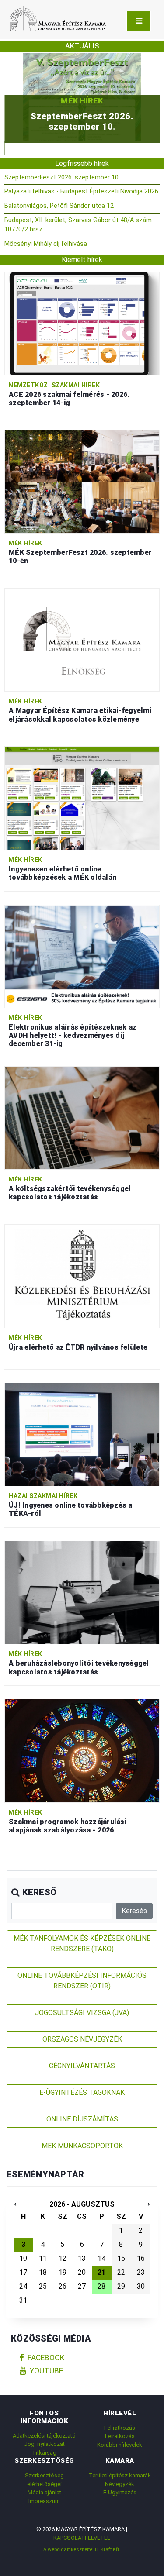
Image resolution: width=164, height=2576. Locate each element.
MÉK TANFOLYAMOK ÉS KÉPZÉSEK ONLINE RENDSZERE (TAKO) (82, 1944)
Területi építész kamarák (120, 2475)
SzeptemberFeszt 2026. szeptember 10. (62, 177)
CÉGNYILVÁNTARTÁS (82, 2066)
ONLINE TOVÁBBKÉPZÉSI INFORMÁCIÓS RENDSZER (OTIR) (82, 1981)
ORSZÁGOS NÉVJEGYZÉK (82, 2039)
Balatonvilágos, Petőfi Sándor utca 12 (59, 206)
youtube (46, 2371)
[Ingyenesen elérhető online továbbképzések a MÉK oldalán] (82, 797)
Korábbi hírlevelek (120, 2445)
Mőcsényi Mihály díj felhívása (46, 244)
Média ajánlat (44, 2492)
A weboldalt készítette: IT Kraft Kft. (82, 2549)
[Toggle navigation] (139, 21)
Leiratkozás (120, 2436)
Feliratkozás (120, 2428)
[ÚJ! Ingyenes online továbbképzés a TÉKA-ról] (82, 1434)
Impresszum (44, 2501)
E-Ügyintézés (120, 2492)
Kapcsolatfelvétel (82, 2538)
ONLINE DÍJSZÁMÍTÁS (82, 2119)
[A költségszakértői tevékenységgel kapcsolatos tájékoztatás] (82, 1118)
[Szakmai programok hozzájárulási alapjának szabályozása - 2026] (82, 1750)
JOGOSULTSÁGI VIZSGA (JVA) (82, 2013)
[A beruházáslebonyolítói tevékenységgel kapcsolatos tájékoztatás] (82, 1592)
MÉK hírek (82, 112)
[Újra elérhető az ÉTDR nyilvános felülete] (82, 1276)
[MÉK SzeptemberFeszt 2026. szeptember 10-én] (82, 481)
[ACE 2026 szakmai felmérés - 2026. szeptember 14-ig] (82, 323)
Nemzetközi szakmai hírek (54, 385)
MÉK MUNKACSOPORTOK (82, 2146)
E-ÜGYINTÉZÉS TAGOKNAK (82, 2092)
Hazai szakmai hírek (43, 1496)
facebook (46, 2358)
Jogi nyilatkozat (44, 2444)
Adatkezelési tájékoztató (44, 2436)
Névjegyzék (120, 2484)
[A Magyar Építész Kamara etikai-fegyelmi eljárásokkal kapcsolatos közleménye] (82, 639)
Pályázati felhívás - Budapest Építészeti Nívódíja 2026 (81, 191)
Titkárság (44, 2453)
